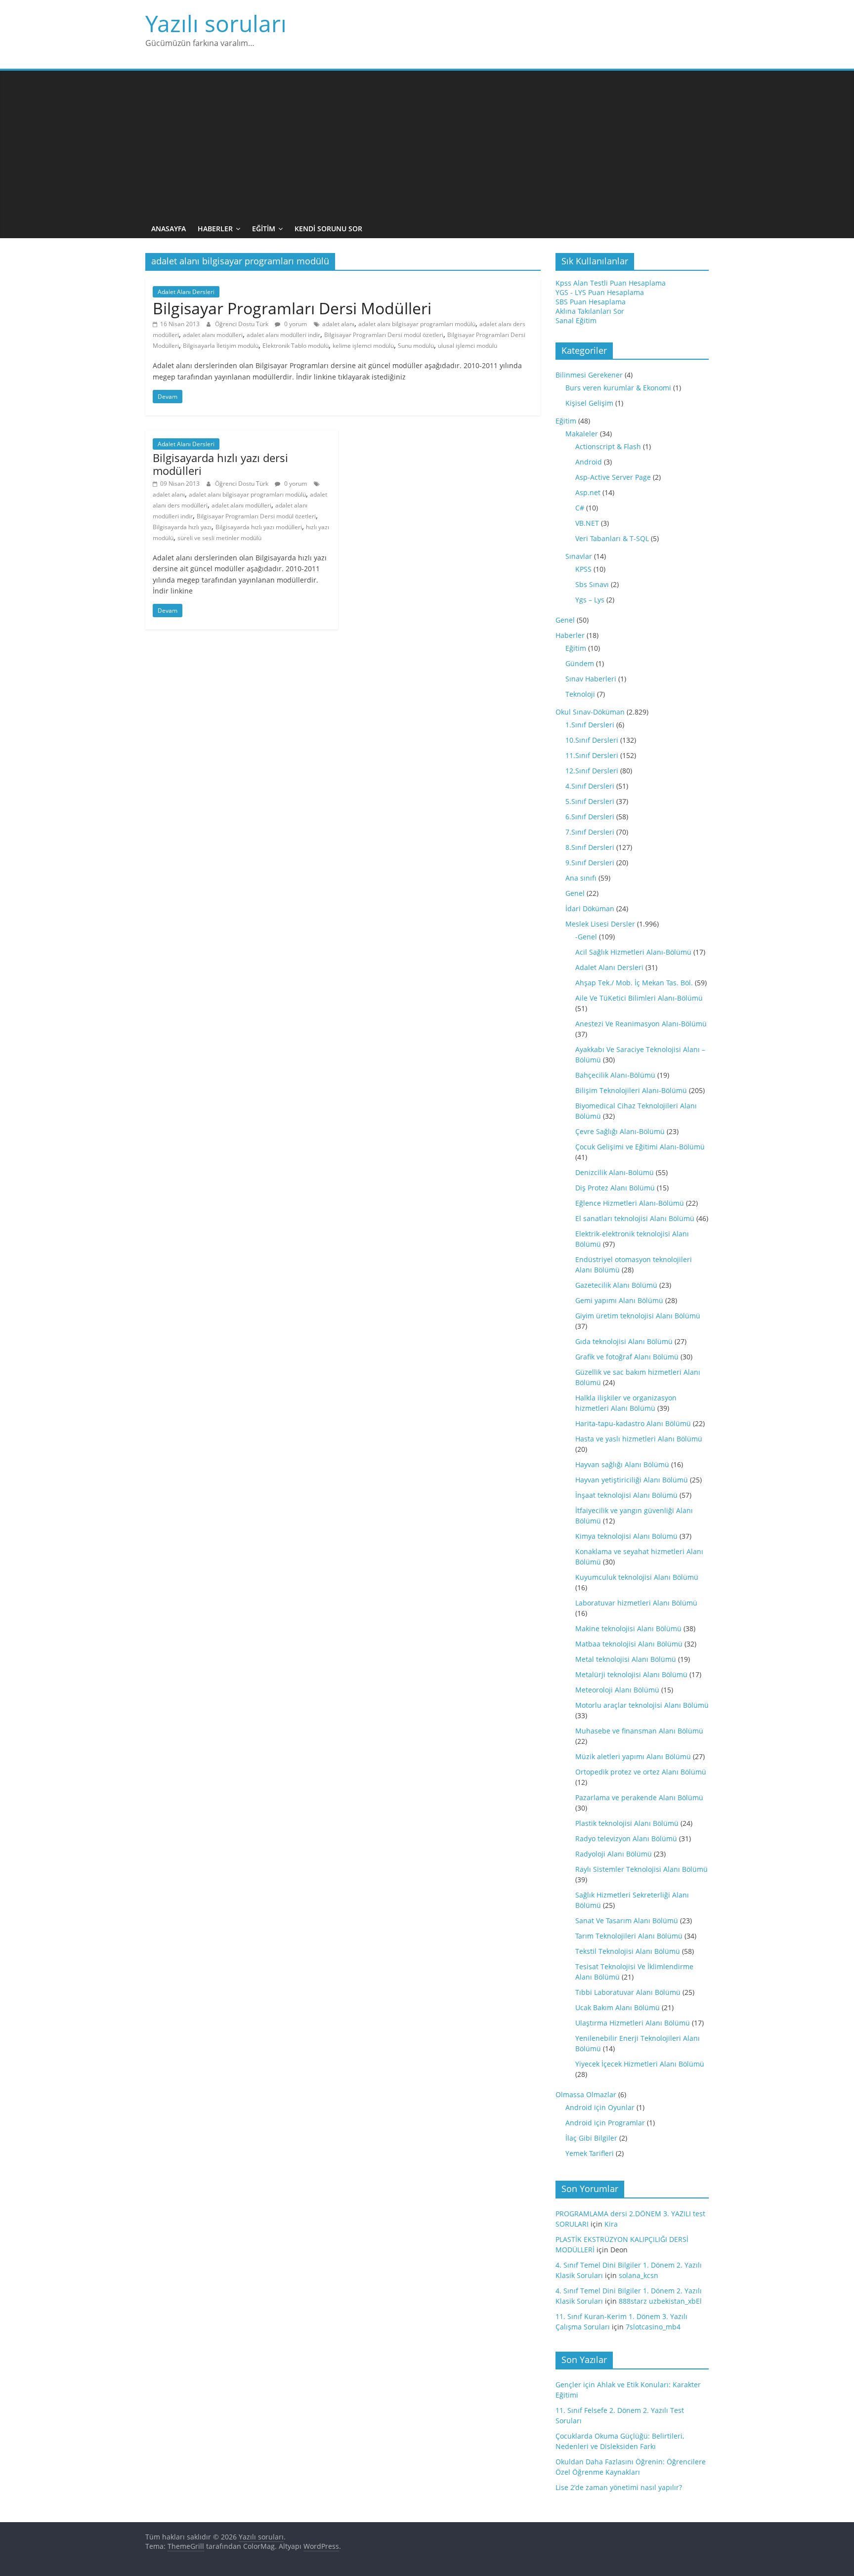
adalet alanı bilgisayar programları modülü (417, 324)
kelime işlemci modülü (363, 346)
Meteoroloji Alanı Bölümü (617, 1690)
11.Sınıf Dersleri (592, 755)
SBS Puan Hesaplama (591, 302)
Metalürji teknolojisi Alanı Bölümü (631, 1674)
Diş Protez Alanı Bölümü (615, 1188)
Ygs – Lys (590, 600)
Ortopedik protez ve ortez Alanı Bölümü (641, 1772)
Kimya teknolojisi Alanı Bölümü (626, 1536)
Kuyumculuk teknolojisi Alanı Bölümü (637, 1577)
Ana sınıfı (581, 878)
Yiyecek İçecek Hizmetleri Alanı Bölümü (640, 2064)
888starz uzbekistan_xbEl (660, 2301)
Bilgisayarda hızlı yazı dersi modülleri (220, 464)
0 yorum (295, 324)
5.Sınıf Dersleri (590, 801)
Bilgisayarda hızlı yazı (182, 527)
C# (580, 508)
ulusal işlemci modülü (468, 346)
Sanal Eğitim (576, 320)
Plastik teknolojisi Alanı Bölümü (627, 1823)
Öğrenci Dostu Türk (242, 324)
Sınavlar (579, 556)
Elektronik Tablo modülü (296, 346)
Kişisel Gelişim (589, 403)
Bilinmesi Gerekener (589, 375)
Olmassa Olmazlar (586, 2094)
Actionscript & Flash (608, 446)
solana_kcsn (639, 2275)
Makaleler (582, 434)
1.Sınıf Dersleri (590, 725)
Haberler (215, 229)
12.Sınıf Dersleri (592, 771)
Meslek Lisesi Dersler (600, 924)
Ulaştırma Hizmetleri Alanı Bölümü (633, 2023)
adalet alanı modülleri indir (283, 335)
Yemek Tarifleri (590, 2153)
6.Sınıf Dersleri (590, 817)
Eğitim (264, 229)
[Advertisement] (427, 145)
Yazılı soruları (216, 23)
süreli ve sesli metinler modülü (219, 538)
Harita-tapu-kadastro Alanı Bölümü (633, 1423)
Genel (565, 620)
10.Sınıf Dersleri (592, 740)
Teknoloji (580, 694)
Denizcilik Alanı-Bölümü (615, 1172)
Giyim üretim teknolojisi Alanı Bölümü (638, 1316)
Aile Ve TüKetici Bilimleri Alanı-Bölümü (639, 998)
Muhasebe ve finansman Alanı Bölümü (639, 1731)
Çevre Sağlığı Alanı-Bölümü (620, 1131)
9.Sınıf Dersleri (590, 863)
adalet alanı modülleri (213, 335)
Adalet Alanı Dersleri (186, 292)
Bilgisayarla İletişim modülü (221, 346)
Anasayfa (169, 229)
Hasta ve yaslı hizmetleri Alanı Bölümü (639, 1439)
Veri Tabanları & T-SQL (612, 538)
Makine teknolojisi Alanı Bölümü (628, 1628)
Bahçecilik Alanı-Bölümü (615, 1075)
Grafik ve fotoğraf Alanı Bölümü (627, 1357)
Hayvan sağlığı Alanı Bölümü (622, 1464)
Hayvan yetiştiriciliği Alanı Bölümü (632, 1480)
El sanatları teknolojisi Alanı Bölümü (635, 1218)
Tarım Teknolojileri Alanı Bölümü (629, 1936)
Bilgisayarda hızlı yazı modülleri (259, 527)
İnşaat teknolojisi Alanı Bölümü (626, 1495)
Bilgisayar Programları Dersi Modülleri (292, 308)
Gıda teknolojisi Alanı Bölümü (624, 1341)
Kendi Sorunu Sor (328, 229)
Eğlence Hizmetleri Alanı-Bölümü (630, 1203)
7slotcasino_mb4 (653, 2327)
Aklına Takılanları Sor (590, 311)
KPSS (583, 569)
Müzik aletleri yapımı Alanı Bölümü (633, 1756)
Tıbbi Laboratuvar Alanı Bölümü (628, 1992)
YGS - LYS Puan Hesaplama (600, 292)
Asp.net (588, 492)
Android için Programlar (605, 2123)
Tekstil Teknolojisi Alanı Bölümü (628, 1951)
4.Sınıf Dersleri (590, 786)
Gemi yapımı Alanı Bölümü (619, 1300)
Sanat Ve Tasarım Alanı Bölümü (627, 1921)
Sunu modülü (416, 346)
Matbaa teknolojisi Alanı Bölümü (629, 1644)
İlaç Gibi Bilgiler (591, 2138)
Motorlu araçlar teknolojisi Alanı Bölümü (642, 1705)
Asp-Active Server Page (613, 477)
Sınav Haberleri (591, 679)
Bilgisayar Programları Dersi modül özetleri (384, 335)
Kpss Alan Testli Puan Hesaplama (611, 283)
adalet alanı (338, 324)
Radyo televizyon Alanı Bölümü (626, 1838)
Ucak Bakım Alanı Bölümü (618, 2007)
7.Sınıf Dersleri (590, 832)
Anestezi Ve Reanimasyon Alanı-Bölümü (641, 1024)
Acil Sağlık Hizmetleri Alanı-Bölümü (633, 952)
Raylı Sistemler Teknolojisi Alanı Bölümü (641, 1869)
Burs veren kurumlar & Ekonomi (618, 388)
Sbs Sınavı (592, 584)
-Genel (586, 937)
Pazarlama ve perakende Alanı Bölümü (639, 1797)
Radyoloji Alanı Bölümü (614, 1854)
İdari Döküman (590, 908)
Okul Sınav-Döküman (590, 712)
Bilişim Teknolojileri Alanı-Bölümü (631, 1090)
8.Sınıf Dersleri (590, 847)
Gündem (580, 663)
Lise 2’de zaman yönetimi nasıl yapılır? (619, 2487)
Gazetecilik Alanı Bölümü (616, 1285)
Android (589, 462)
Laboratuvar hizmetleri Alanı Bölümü (636, 1603)
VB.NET (587, 523)
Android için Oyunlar (600, 2107)
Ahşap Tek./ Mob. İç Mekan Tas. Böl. (634, 983)
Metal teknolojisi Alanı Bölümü (626, 1659)
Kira (611, 2224)
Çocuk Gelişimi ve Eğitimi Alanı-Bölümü (640, 1147)
